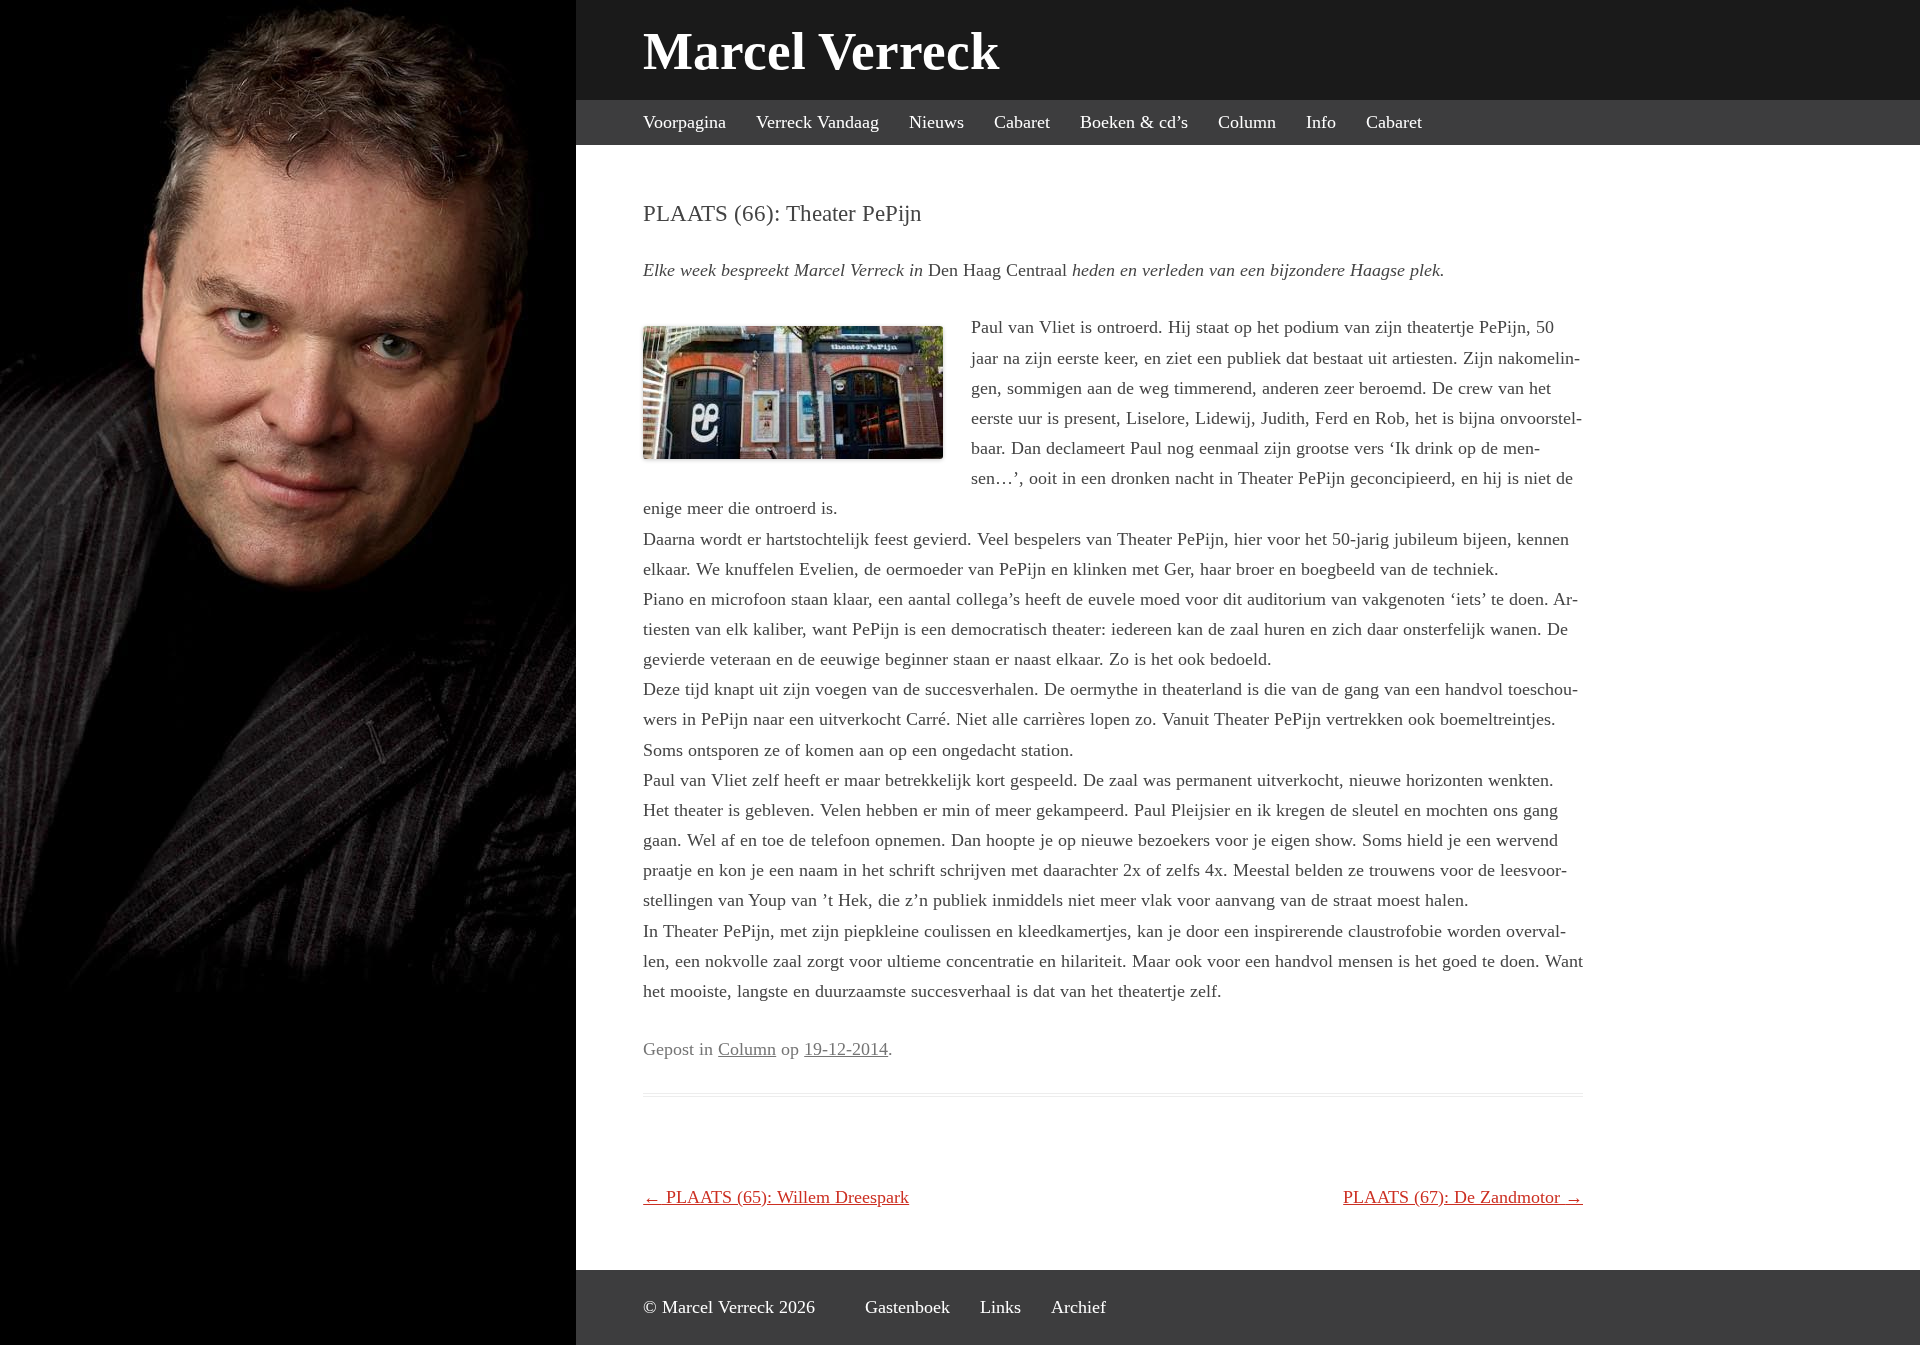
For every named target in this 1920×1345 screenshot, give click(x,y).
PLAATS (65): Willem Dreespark (776, 1197)
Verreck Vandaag (817, 122)
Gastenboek (907, 1307)
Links (1000, 1307)
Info (1321, 122)
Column (1247, 122)
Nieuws (936, 122)
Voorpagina (684, 122)
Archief (1078, 1307)
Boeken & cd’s (1134, 122)
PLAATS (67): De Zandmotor (1463, 1197)
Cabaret (1022, 122)
